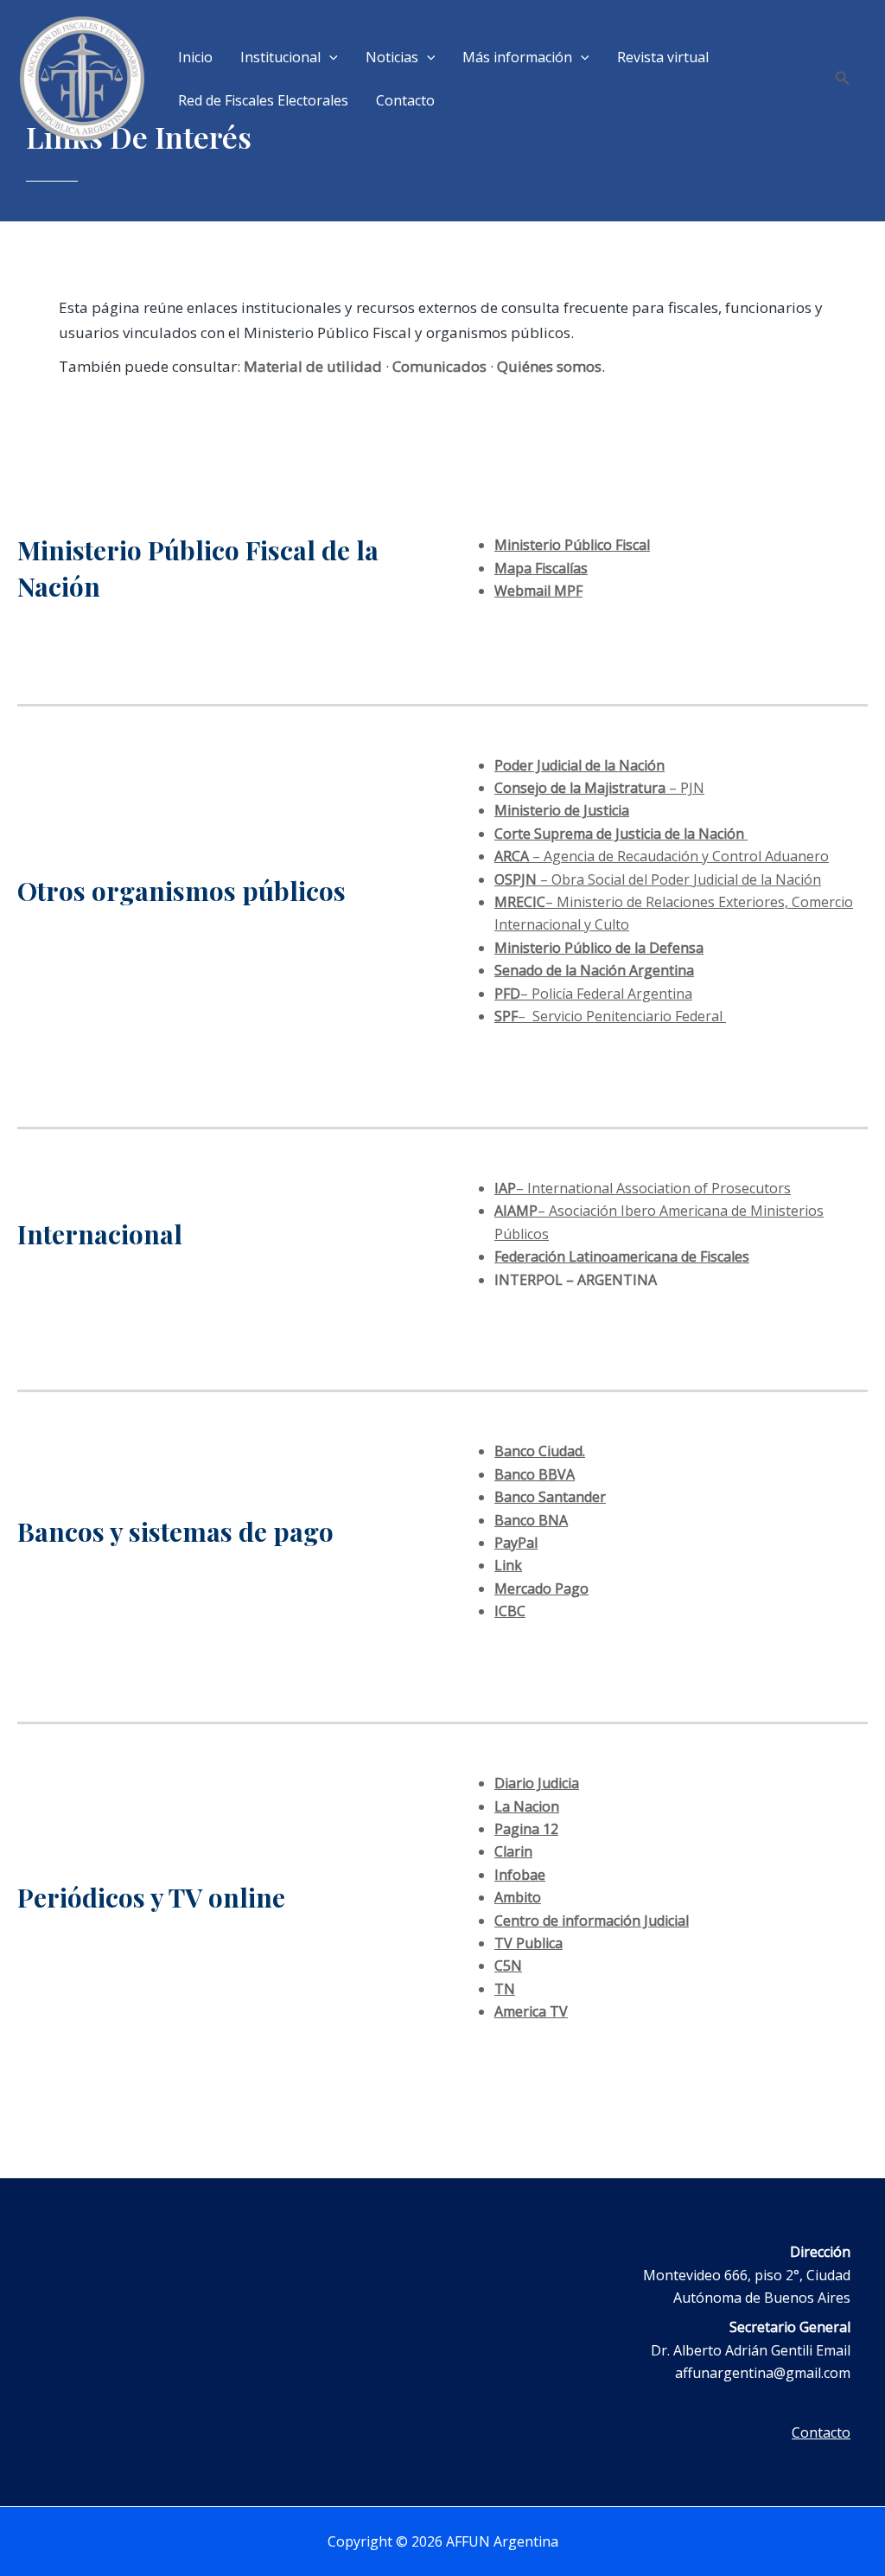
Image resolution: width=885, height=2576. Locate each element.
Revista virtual (663, 57)
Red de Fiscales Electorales (263, 100)
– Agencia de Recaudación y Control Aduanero (662, 856)
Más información (517, 57)
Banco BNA (531, 1520)
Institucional (280, 57)
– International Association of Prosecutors (643, 1188)
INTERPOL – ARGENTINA (576, 1280)
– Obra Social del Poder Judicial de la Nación (658, 879)
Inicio (195, 57)
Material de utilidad (313, 366)
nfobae (522, 1875)
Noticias (392, 57)
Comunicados (439, 366)
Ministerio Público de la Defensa (599, 948)
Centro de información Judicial (592, 1921)
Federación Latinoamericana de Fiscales (622, 1256)
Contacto (405, 100)
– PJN (599, 788)
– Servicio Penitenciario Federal (610, 1016)
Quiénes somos (549, 366)
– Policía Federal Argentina (593, 994)
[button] (329, 57)
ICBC (510, 1611)
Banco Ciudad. (540, 1451)
